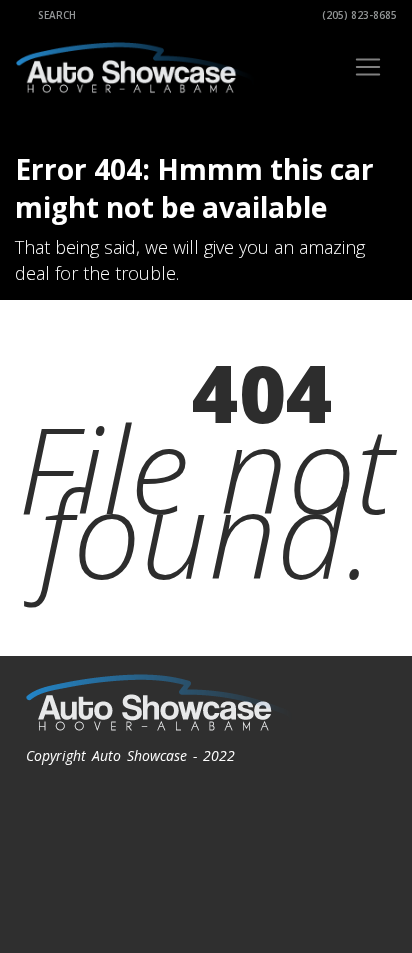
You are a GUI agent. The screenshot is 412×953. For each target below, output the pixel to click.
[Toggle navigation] (368, 67)
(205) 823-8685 (358, 15)
